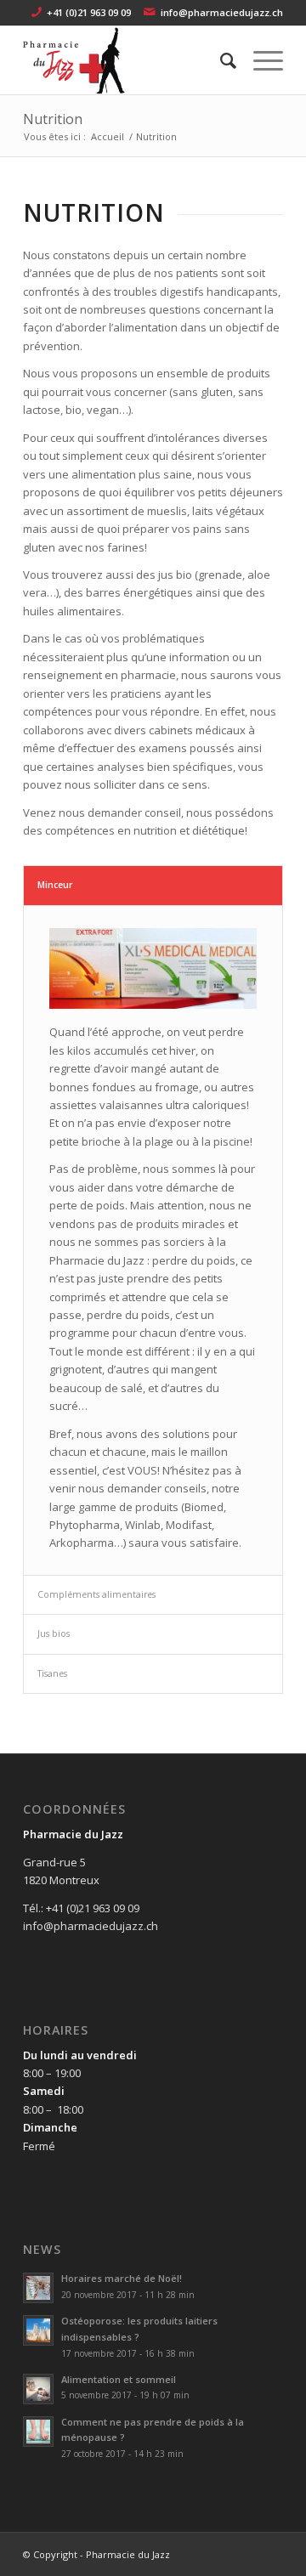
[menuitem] (220, 60)
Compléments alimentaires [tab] (96, 1594)
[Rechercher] (220, 60)
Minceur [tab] (55, 885)
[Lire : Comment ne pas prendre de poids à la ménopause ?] (38, 2432)
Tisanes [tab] (52, 1673)
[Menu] (260, 60)
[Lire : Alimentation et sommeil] (38, 2389)
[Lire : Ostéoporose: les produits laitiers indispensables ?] (38, 2330)
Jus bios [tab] (54, 1633)
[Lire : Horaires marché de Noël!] (38, 2288)
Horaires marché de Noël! (122, 2278)
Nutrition (53, 119)
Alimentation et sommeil (119, 2379)
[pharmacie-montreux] (127, 60)
